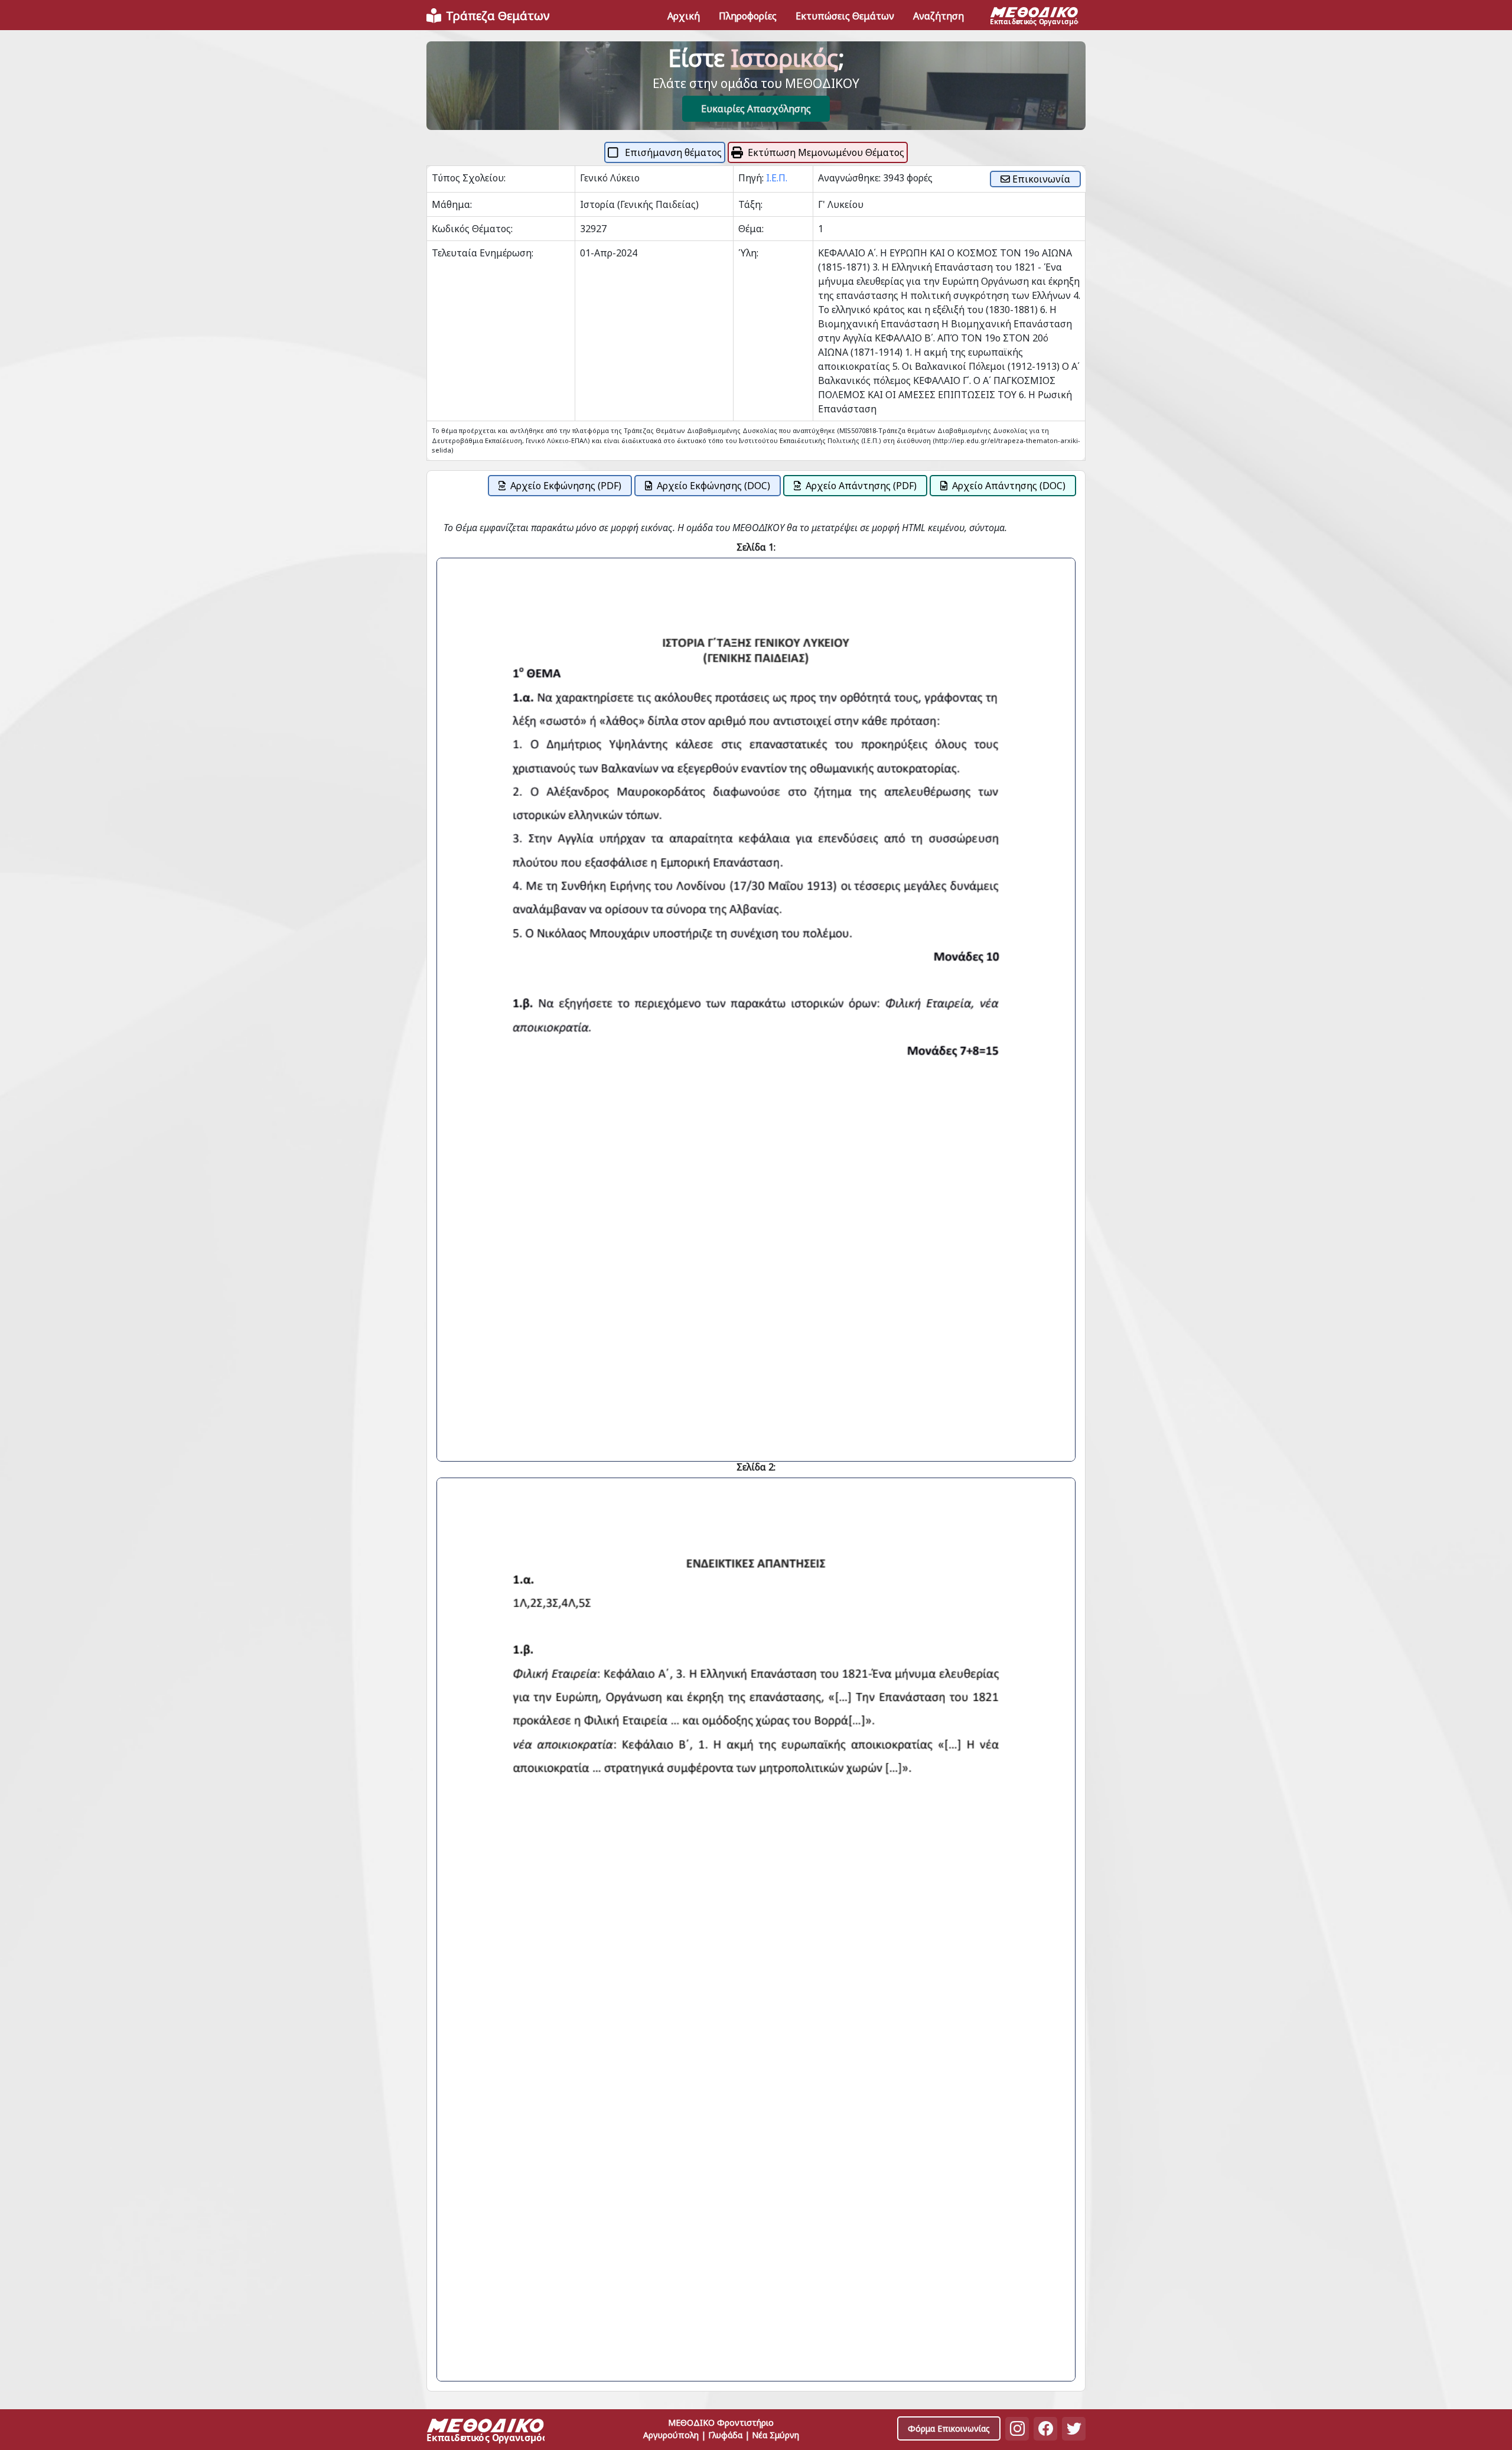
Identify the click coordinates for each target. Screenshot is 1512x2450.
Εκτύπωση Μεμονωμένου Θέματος (826, 152)
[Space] (485, 2432)
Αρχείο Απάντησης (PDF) (861, 486)
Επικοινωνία (1040, 179)
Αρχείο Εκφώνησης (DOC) (713, 486)
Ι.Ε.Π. (777, 178)
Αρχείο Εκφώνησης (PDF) (566, 486)
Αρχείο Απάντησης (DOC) (1009, 486)
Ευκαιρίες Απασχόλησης (756, 109)
